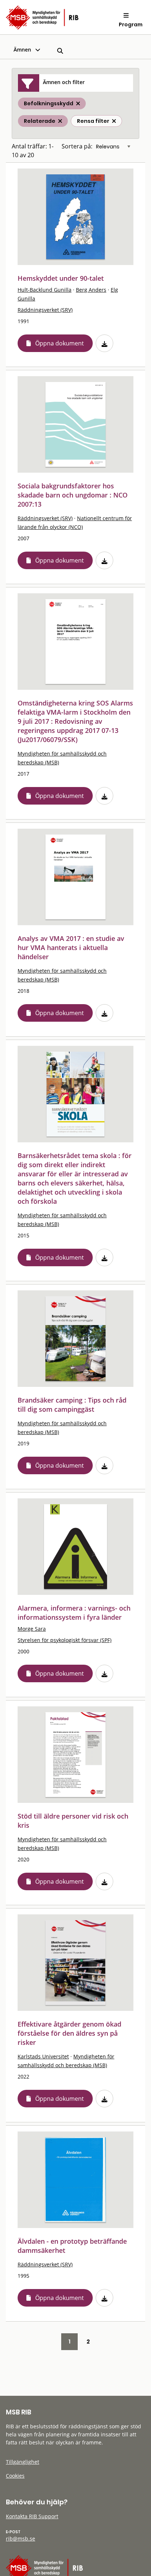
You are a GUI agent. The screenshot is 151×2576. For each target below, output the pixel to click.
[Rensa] (114, 121)
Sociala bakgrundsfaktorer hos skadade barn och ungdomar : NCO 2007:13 (73, 495)
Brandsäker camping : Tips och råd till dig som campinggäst (72, 1405)
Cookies (15, 2476)
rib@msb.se (21, 2539)
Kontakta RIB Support (32, 2516)
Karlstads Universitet (43, 2056)
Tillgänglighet (23, 2462)
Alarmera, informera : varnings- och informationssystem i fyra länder (74, 1613)
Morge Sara (32, 1629)
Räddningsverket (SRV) (45, 310)
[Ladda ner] (104, 343)
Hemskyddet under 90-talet (61, 278)
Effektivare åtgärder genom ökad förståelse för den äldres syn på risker (69, 2033)
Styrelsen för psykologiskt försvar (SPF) (65, 1640)
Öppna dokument (60, 343)
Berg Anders (91, 290)
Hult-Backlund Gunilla (45, 290)
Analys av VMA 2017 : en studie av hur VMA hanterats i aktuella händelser (71, 947)
